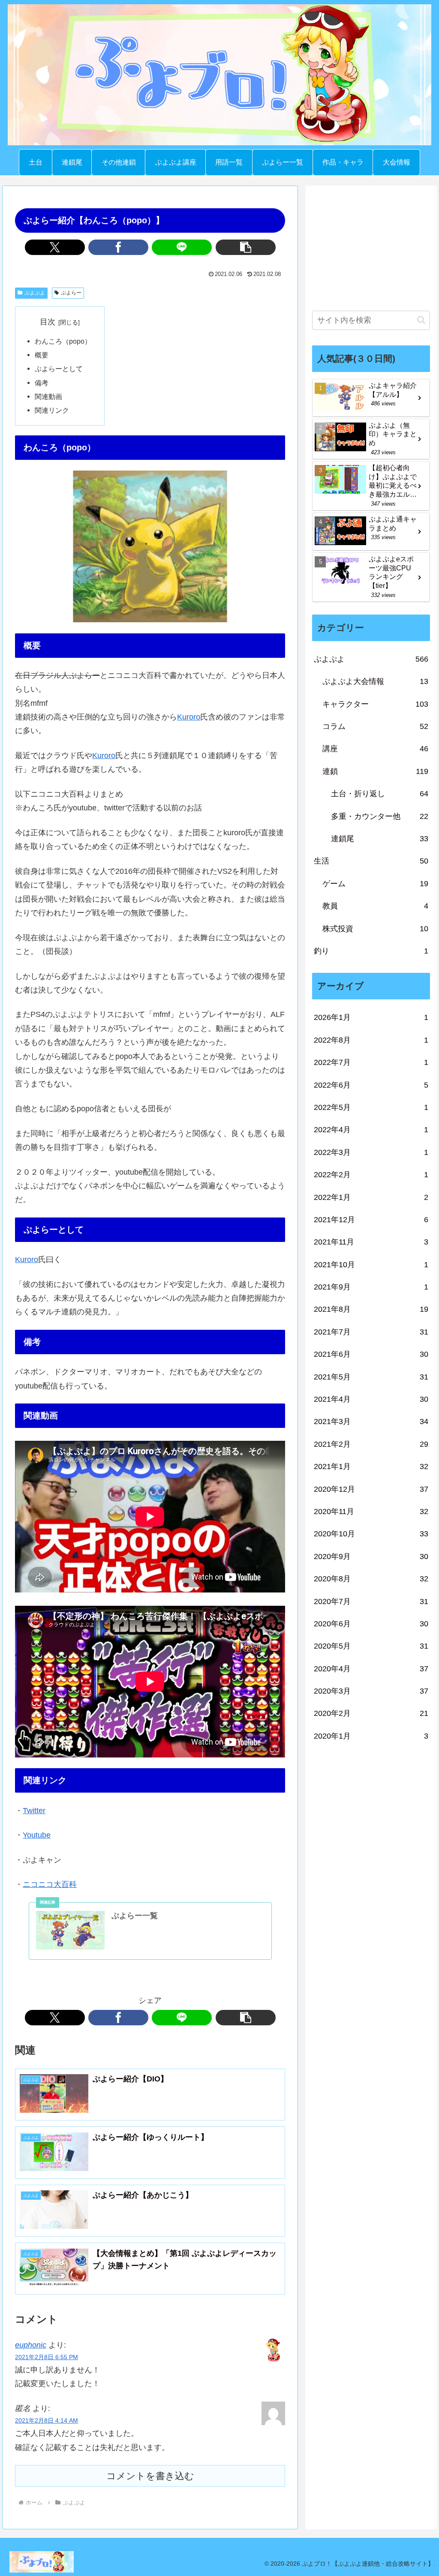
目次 (48, 322)
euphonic (31, 2345)
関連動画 (48, 396)
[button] (246, 247)
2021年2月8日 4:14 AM (47, 2420)
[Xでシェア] (55, 247)
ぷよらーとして (59, 369)
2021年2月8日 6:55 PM (47, 2357)
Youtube (37, 1835)
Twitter (34, 1811)
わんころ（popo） (63, 341)
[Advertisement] (371, 246)
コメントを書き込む (150, 2476)
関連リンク (52, 410)
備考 (42, 383)
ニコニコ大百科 (50, 1884)
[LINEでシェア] (182, 247)
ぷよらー (71, 293)
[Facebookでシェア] (118, 247)
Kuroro (189, 717)
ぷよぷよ (35, 293)
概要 (42, 355)
